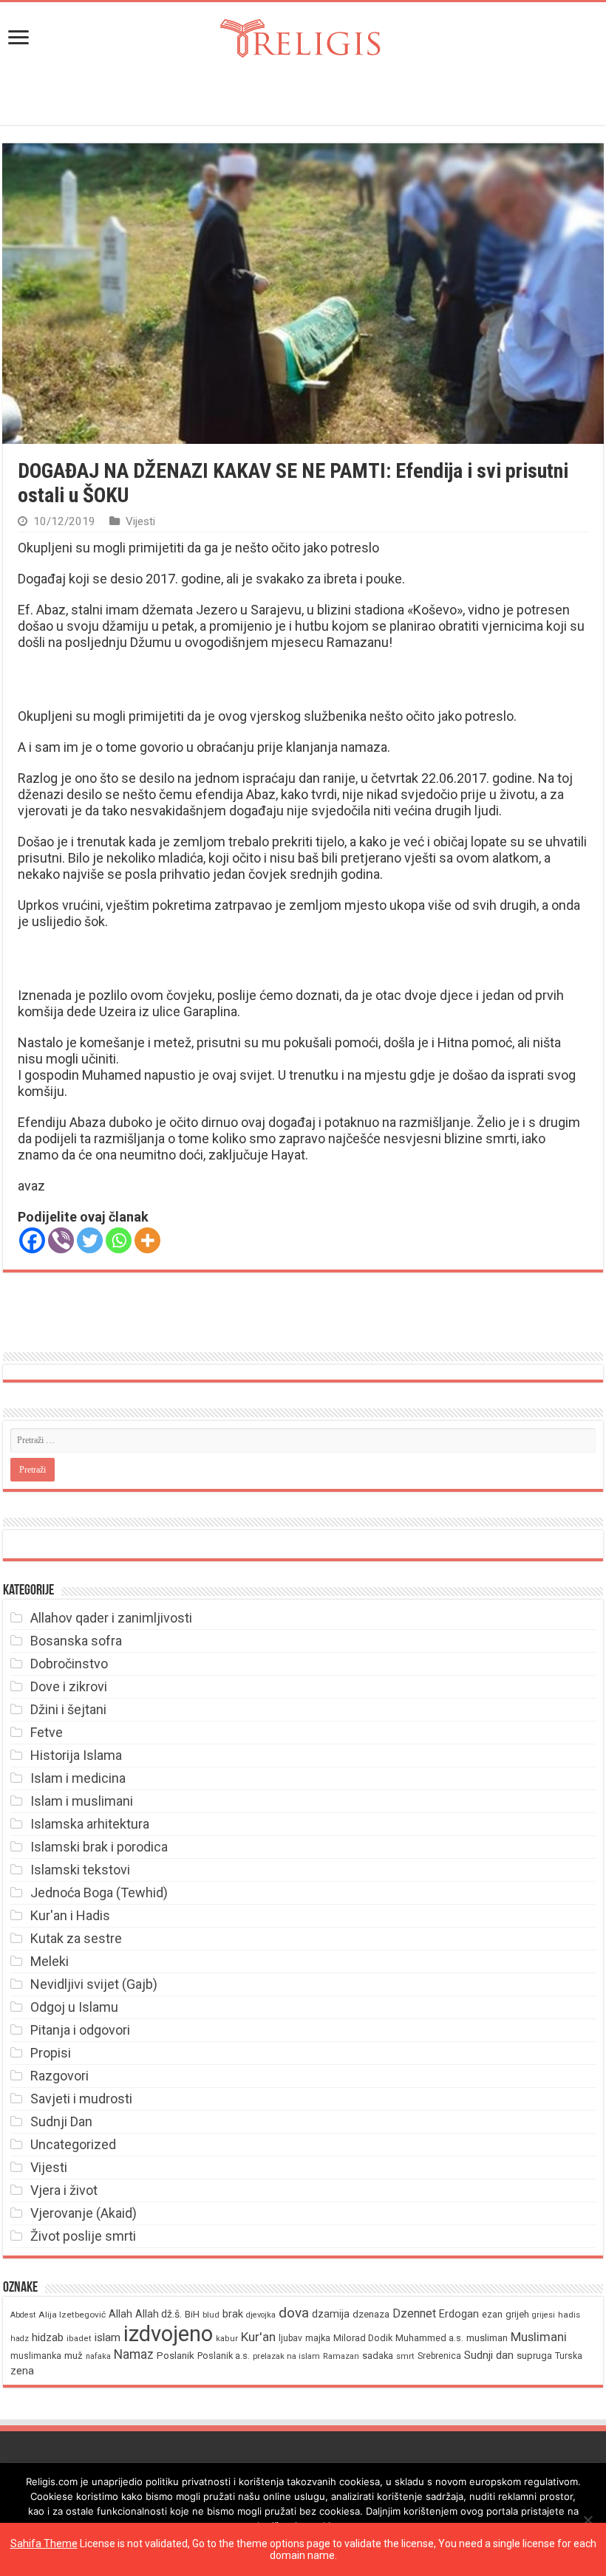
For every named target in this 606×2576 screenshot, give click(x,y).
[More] (147, 1240)
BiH (192, 2314)
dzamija (331, 2314)
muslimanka (36, 2356)
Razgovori (59, 2076)
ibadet (79, 2339)
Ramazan (341, 2356)
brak (233, 2314)
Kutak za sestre (76, 1938)
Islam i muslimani (82, 1801)
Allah (120, 2314)
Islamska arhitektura (90, 1824)
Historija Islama (76, 1755)
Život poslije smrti (83, 2236)
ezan (492, 2314)
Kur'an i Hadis (70, 1915)
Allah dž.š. (159, 2314)
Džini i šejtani (68, 1709)
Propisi (51, 2053)
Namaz (134, 2354)
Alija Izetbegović (72, 2315)
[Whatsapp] (119, 1240)
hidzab (48, 2337)
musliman (487, 2338)
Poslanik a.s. (224, 2356)
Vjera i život (64, 2190)
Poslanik (176, 2356)
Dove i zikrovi (69, 1686)
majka (318, 2338)
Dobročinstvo (69, 1664)
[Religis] (303, 35)
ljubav (290, 2338)
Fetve (47, 1732)
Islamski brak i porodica (99, 1847)
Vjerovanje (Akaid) (84, 2213)
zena (22, 2371)
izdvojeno (168, 2334)
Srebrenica (439, 2356)
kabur (227, 2339)
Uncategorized (73, 2144)
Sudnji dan (489, 2355)
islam (108, 2337)
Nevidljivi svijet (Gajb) (94, 1984)
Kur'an (258, 2337)
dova (294, 2313)
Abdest (23, 2315)
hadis (569, 2315)
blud (211, 2315)
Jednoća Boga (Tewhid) (99, 1892)
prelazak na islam (286, 2356)
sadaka (378, 2356)
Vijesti (140, 521)
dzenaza (371, 2314)
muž (74, 2356)
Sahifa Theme (44, 2544)
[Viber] (61, 1240)
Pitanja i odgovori (80, 2030)
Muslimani (539, 2337)
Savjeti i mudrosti (81, 2099)
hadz (20, 2339)
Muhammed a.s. (429, 2338)
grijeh (517, 2314)
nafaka (98, 2356)
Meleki (50, 1961)
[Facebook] (32, 1240)
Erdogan (459, 2314)
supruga (534, 2356)
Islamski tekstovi (80, 1870)
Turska (569, 2356)
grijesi (544, 2315)
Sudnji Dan (61, 2121)
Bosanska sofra (76, 1641)
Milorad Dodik (363, 2338)
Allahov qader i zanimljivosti (111, 1618)
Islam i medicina (78, 1778)
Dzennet (414, 2313)
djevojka (261, 2315)
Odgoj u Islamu (74, 2007)
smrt (405, 2356)
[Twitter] (90, 1240)
